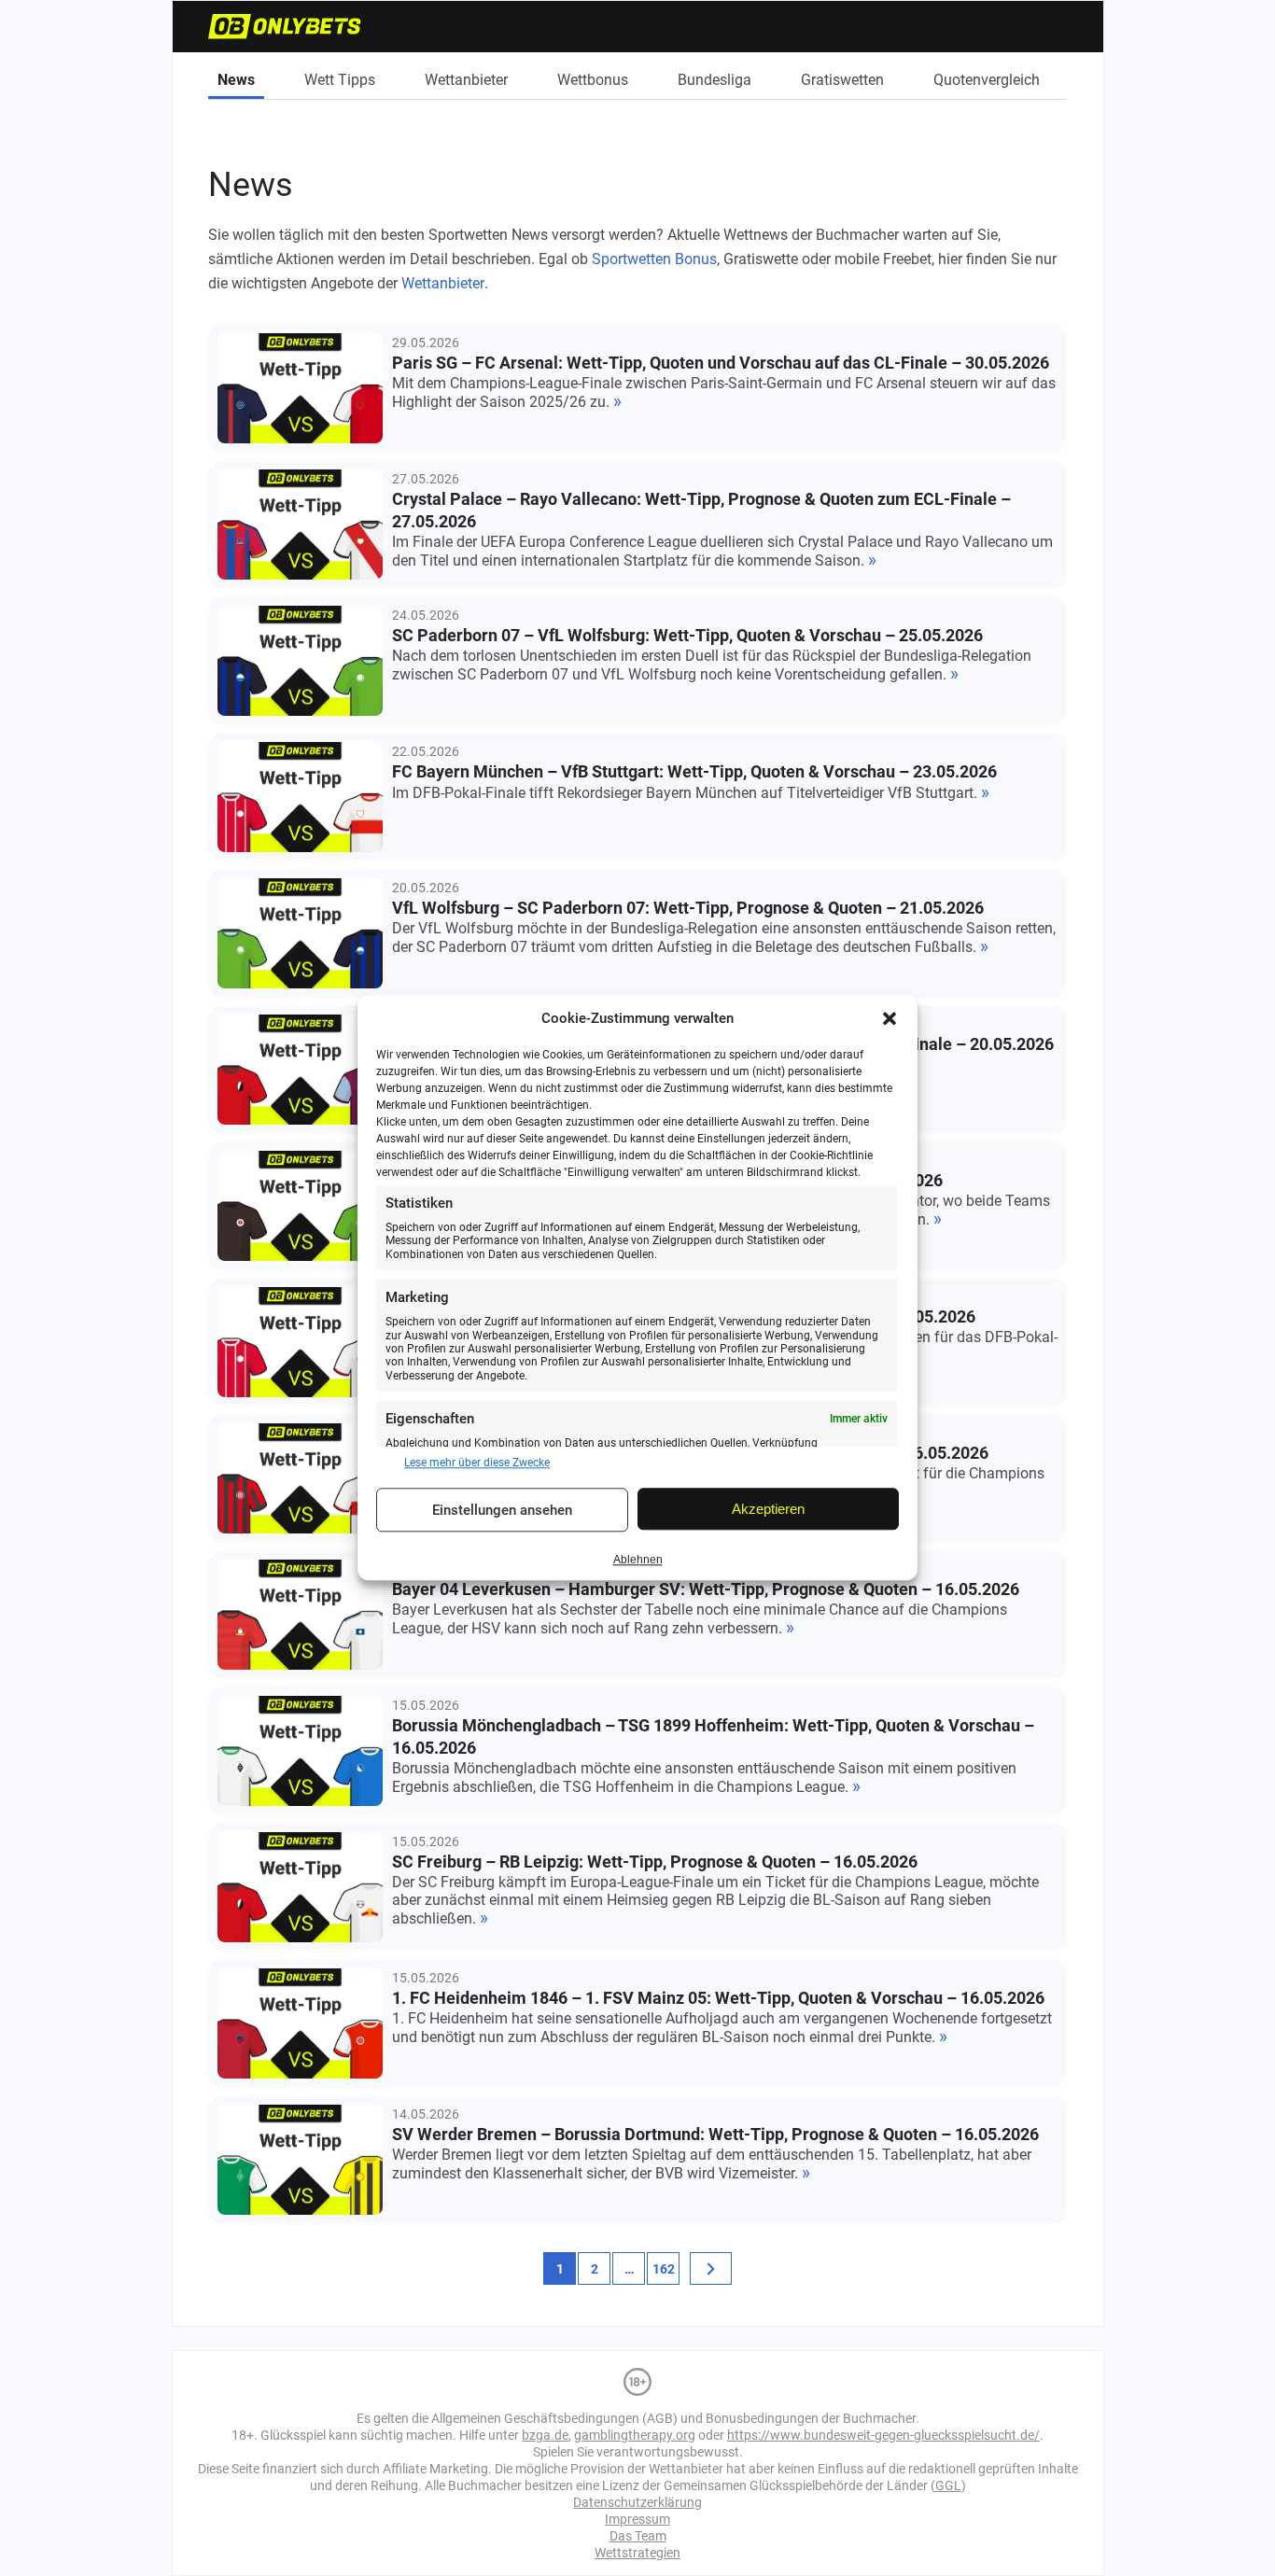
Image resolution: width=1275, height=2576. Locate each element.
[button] (890, 1018)
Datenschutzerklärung (637, 2502)
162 (664, 2269)
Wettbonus (593, 80)
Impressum (637, 2519)
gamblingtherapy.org (635, 2435)
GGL (948, 2485)
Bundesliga (715, 80)
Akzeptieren (768, 1509)
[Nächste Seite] (711, 2268)
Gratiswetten (842, 80)
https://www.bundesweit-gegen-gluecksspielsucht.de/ (883, 2435)
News (236, 80)
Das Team (638, 2536)
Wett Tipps (340, 80)
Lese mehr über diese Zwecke (477, 1463)
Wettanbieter (466, 80)
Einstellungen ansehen (502, 1510)
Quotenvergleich (987, 80)
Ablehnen (638, 1560)
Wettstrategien (637, 2553)
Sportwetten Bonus (654, 259)
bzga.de (545, 2435)
